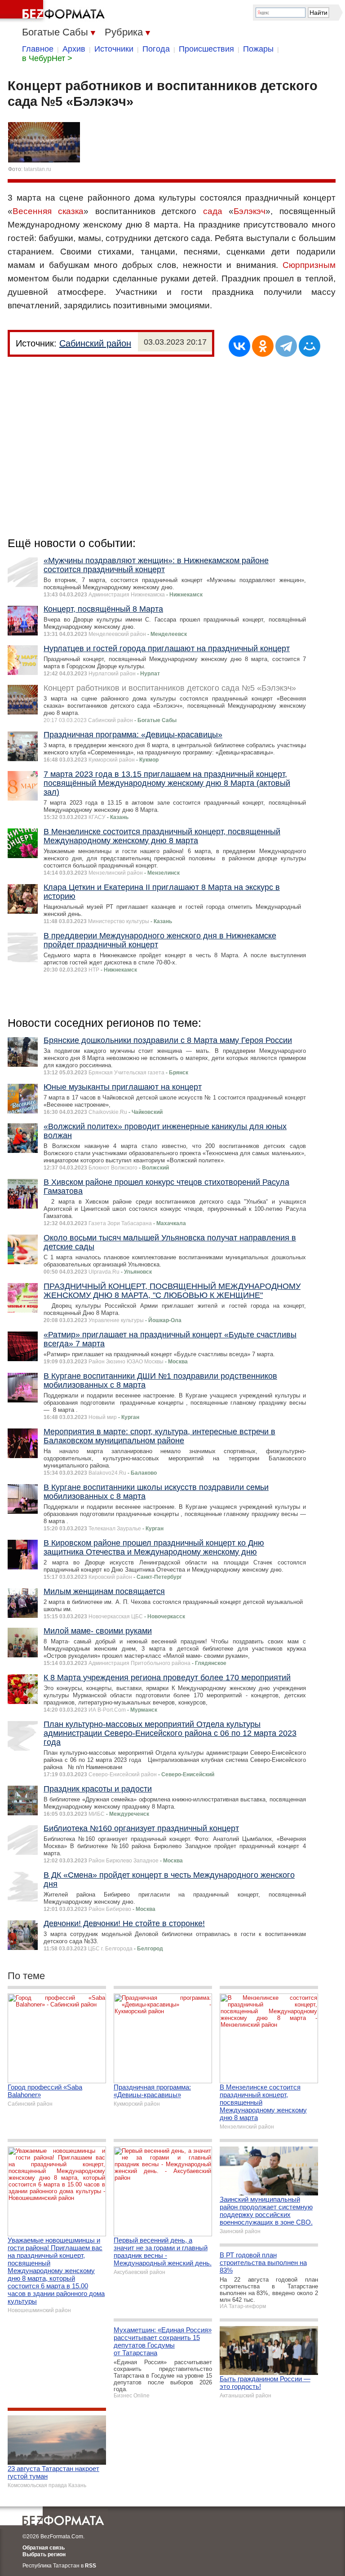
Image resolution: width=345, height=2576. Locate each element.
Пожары (258, 49)
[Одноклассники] (263, 346)
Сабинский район (95, 343)
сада (213, 211)
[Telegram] (286, 346)
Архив (74, 49)
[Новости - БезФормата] (54, 11)
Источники (114, 49)
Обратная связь (44, 2548)
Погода (156, 49)
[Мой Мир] (310, 346)
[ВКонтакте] (239, 346)
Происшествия (206, 49)
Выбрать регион (44, 2554)
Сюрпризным (309, 265)
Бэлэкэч (250, 211)
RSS (91, 2566)
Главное (38, 49)
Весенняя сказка (48, 211)
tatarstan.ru (38, 169)
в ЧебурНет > (47, 58)
